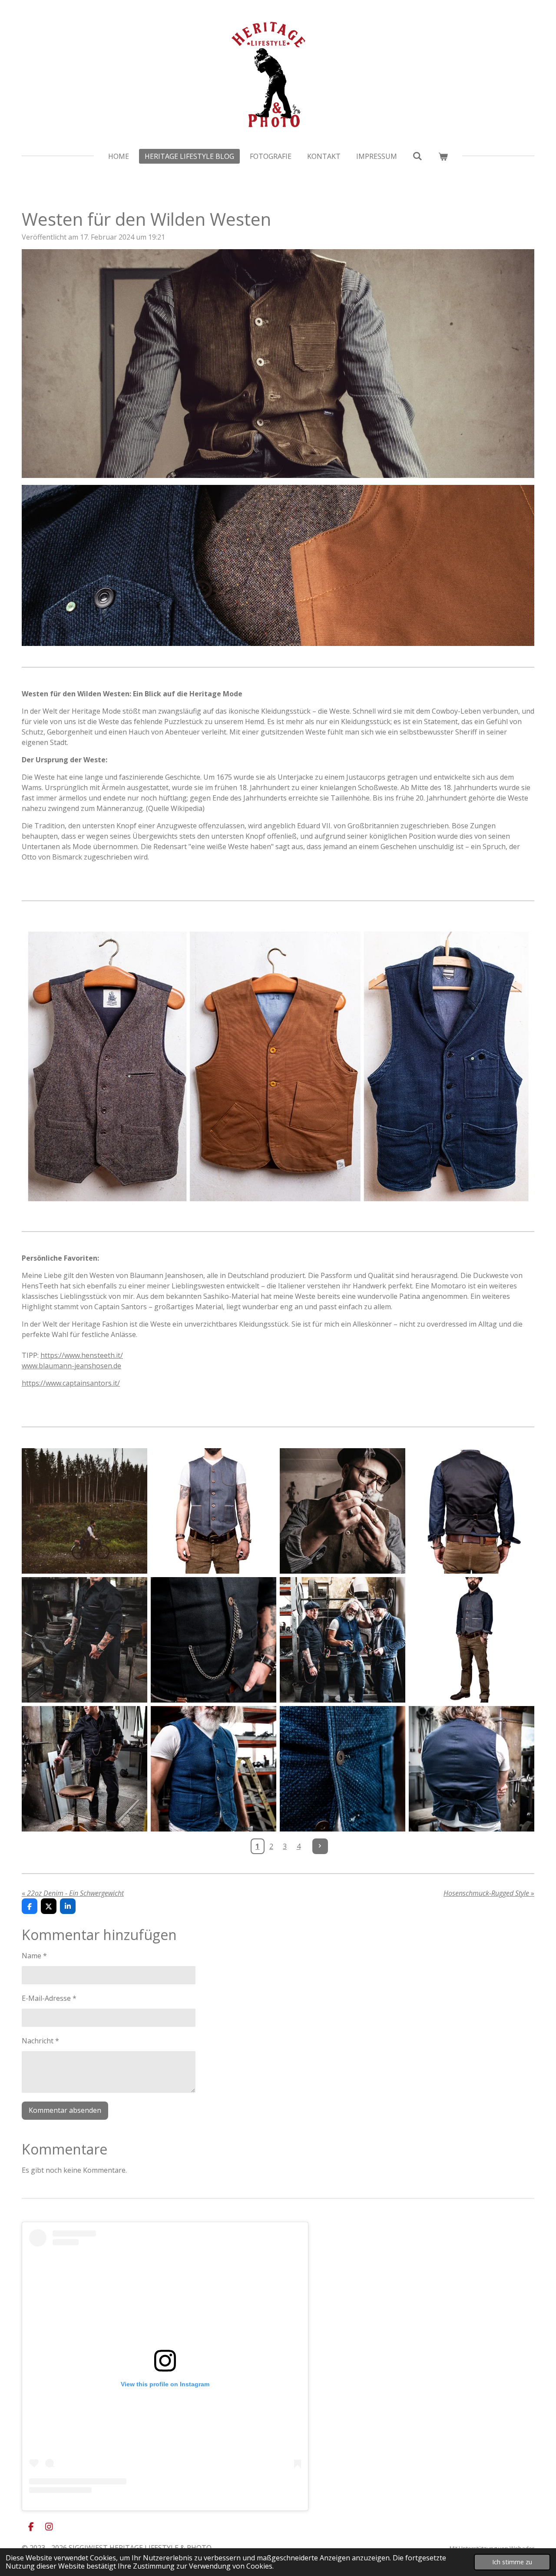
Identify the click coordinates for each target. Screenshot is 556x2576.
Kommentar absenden (65, 2110)
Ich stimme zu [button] (512, 2562)
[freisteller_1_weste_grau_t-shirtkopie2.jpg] (213, 1511)
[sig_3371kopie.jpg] (213, 1640)
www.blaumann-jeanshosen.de (71, 1366)
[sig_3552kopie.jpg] (213, 1769)
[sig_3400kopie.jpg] (343, 1640)
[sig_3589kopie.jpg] (472, 1769)
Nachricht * (40, 2041)
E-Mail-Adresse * (49, 1998)
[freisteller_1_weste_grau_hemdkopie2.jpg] (472, 1640)
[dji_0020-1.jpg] (84, 1511)
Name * (34, 1956)
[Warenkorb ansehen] (443, 156)
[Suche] (417, 156)
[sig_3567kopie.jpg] (343, 1769)
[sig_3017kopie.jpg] (84, 1640)
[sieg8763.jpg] (343, 1511)
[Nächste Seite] (320, 1846)
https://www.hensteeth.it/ (82, 1355)
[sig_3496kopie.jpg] (84, 1769)
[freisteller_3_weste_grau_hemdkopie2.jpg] (472, 1511)
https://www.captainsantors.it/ (71, 1383)
